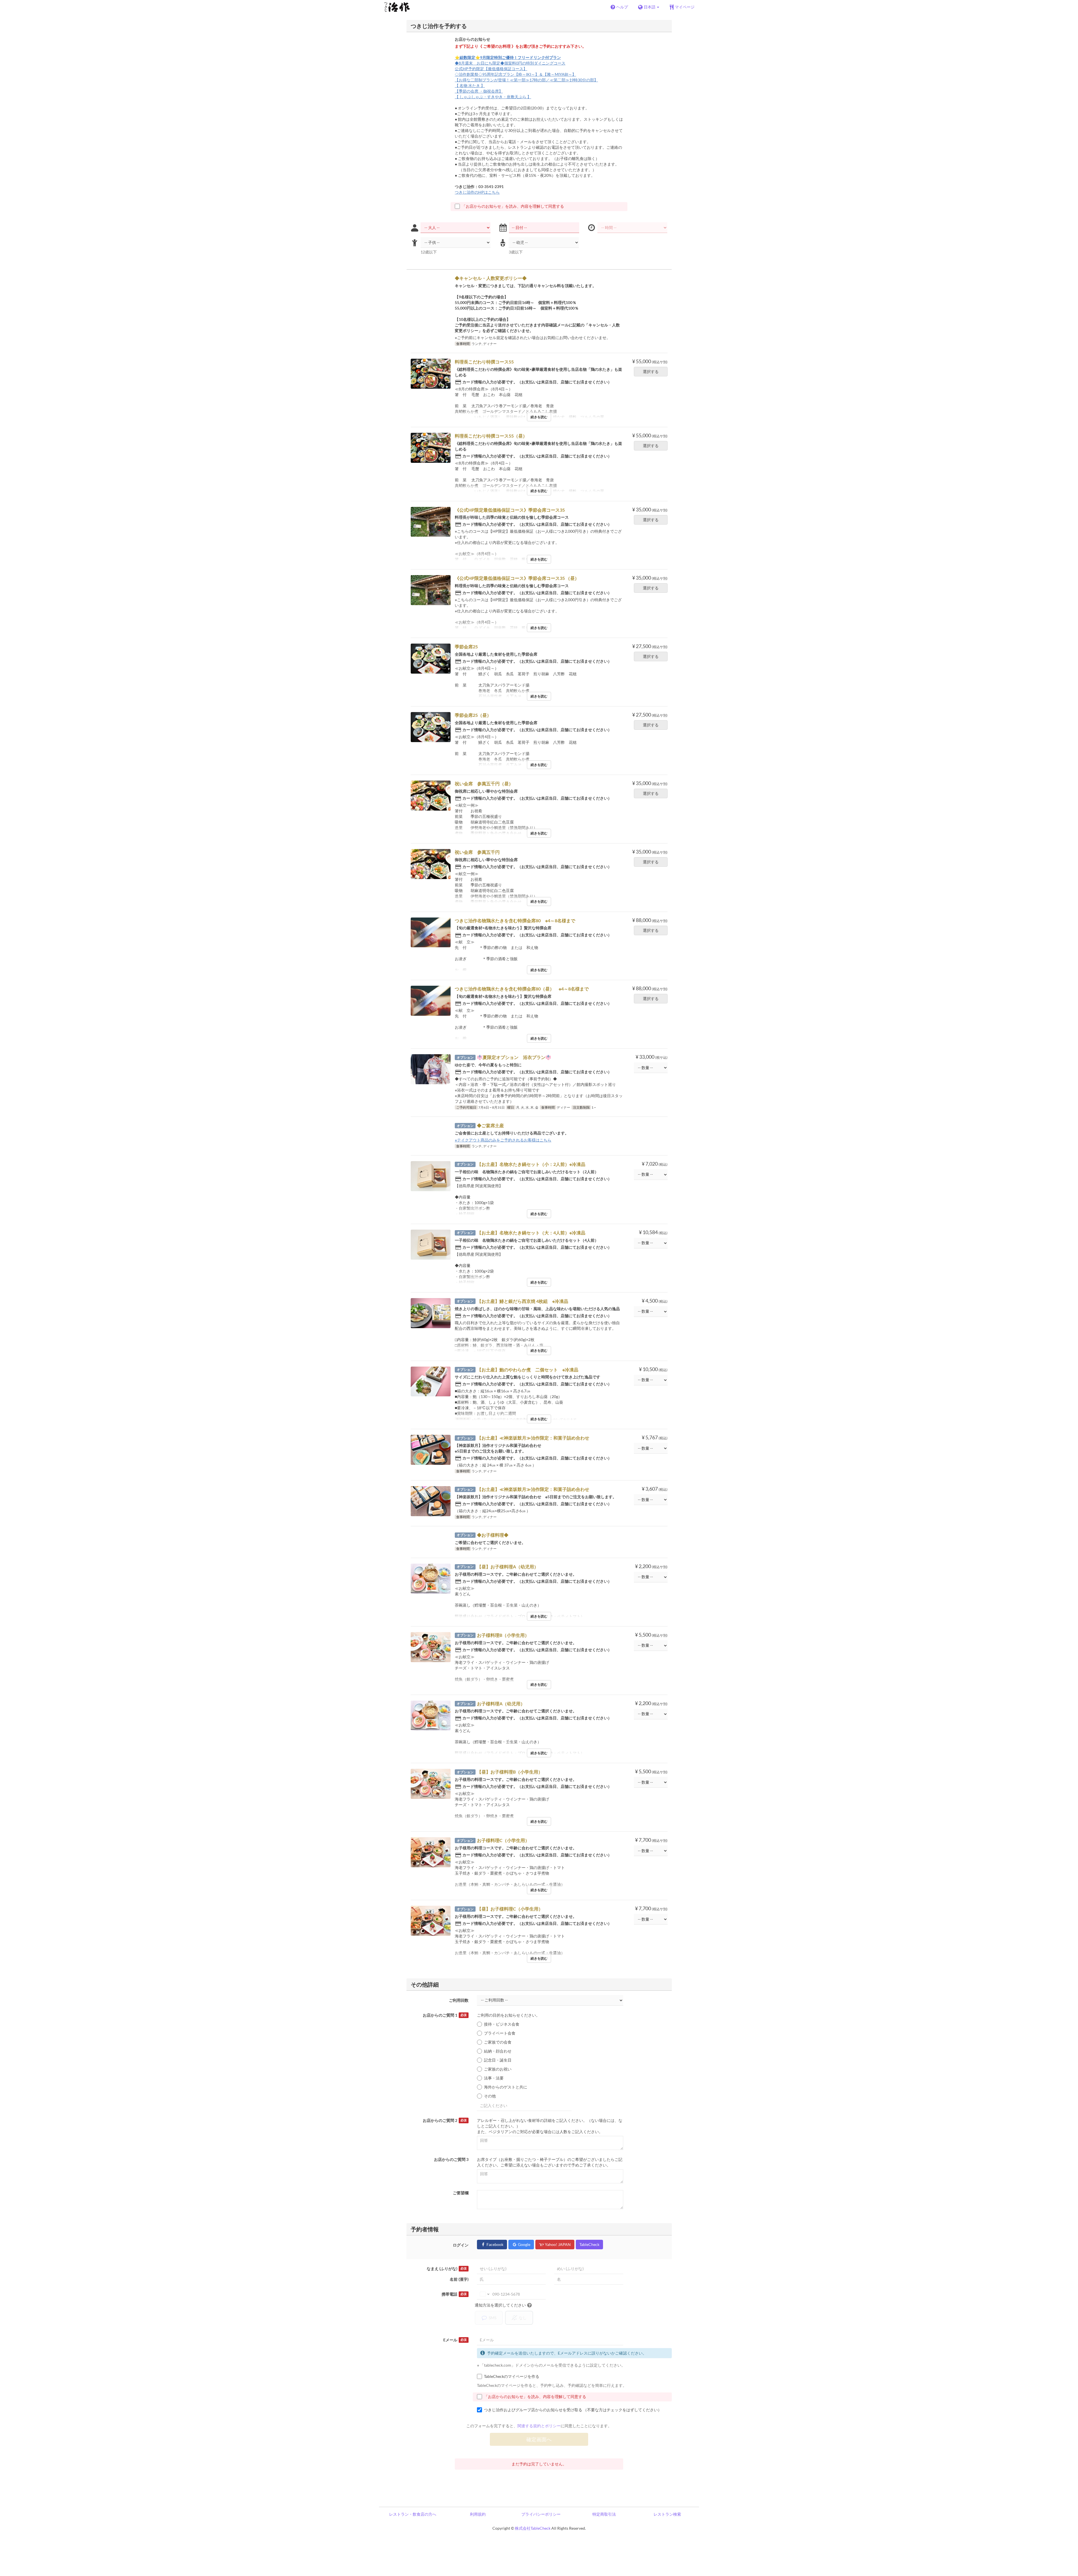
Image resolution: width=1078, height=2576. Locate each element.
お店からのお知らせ (472, 39)
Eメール (455, 2340)
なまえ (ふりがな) (447, 2269)
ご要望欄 (461, 2193)
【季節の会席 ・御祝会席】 (479, 91)
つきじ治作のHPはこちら (477, 192)
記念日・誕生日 (498, 2060)
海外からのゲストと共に (506, 2087)
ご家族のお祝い (498, 2069)
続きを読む (539, 417)
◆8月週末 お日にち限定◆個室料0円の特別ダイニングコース (510, 63)
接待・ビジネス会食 (502, 2024)
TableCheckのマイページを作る (512, 2376)
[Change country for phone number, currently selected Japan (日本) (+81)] (484, 2294)
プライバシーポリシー (541, 2514)
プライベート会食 (500, 2033)
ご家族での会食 (498, 2042)
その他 (490, 2096)
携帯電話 (454, 2294)
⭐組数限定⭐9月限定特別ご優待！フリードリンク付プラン (508, 57)
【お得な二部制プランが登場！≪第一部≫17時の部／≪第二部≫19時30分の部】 (526, 80)
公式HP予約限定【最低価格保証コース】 (491, 69)
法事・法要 (494, 2078)
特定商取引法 (604, 2514)
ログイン (461, 2245)
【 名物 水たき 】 (470, 85)
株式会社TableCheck (533, 2528)
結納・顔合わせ (498, 2051)
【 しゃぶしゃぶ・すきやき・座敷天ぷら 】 (493, 97)
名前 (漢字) (459, 2279)
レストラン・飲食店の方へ (413, 2514)
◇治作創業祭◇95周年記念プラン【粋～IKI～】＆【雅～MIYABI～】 (515, 74)
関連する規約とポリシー (539, 2426)
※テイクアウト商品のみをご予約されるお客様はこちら (503, 1140)
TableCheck (589, 2244)
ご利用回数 (459, 2000)
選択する (651, 371)
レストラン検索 (667, 2514)
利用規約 (478, 2514)
